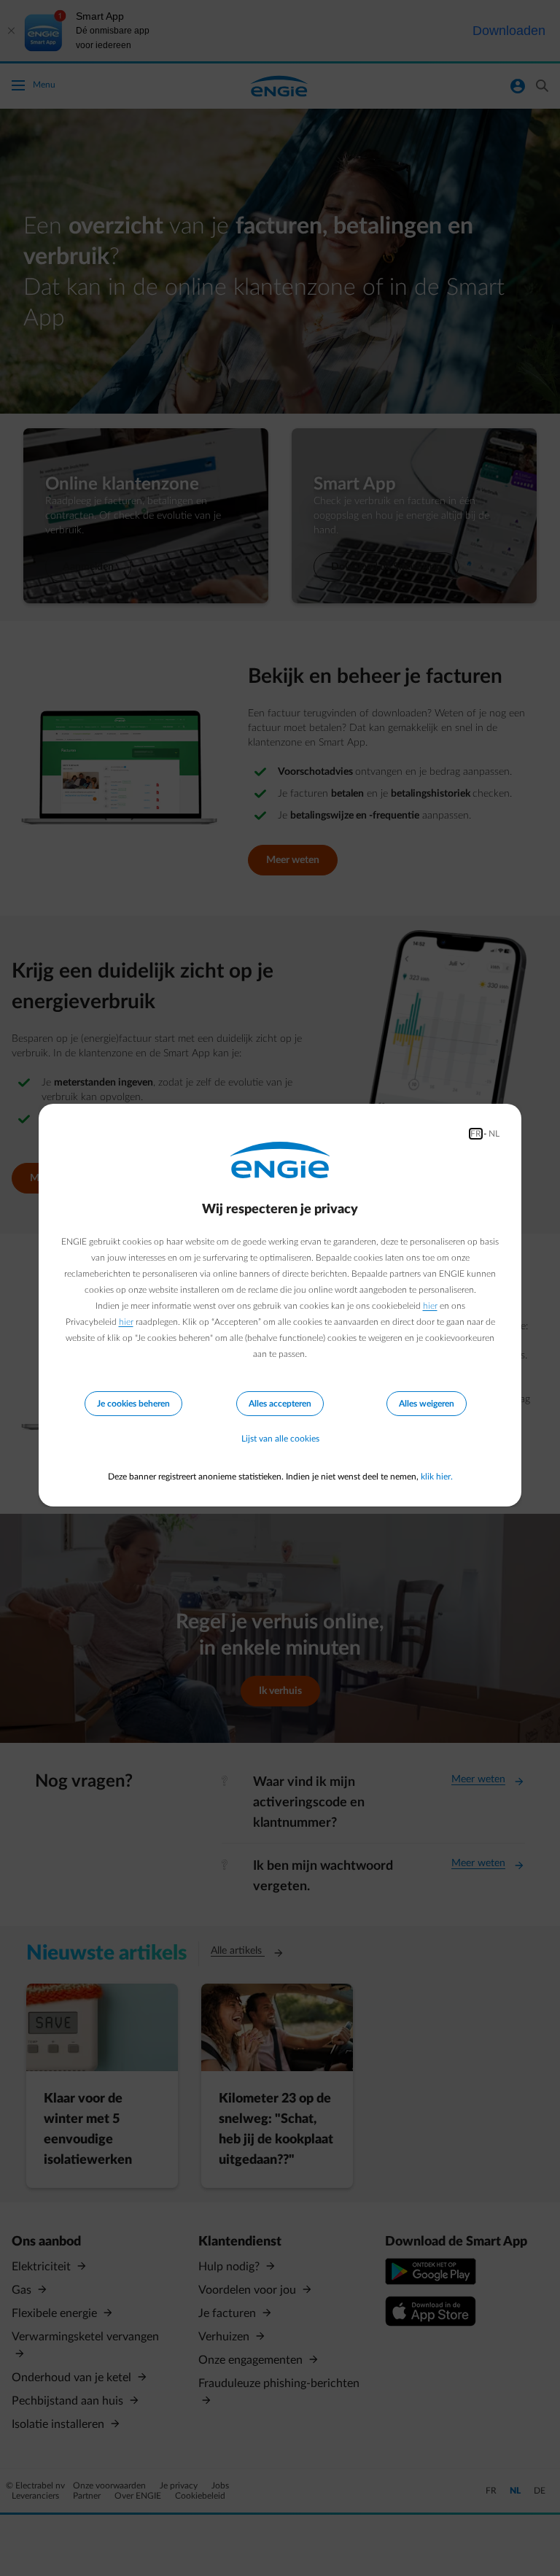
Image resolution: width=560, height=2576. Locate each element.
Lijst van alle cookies (280, 1439)
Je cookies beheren (133, 1404)
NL (494, 1134)
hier (430, 1306)
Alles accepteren (280, 1404)
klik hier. (437, 1477)
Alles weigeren (427, 1404)
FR (476, 1134)
